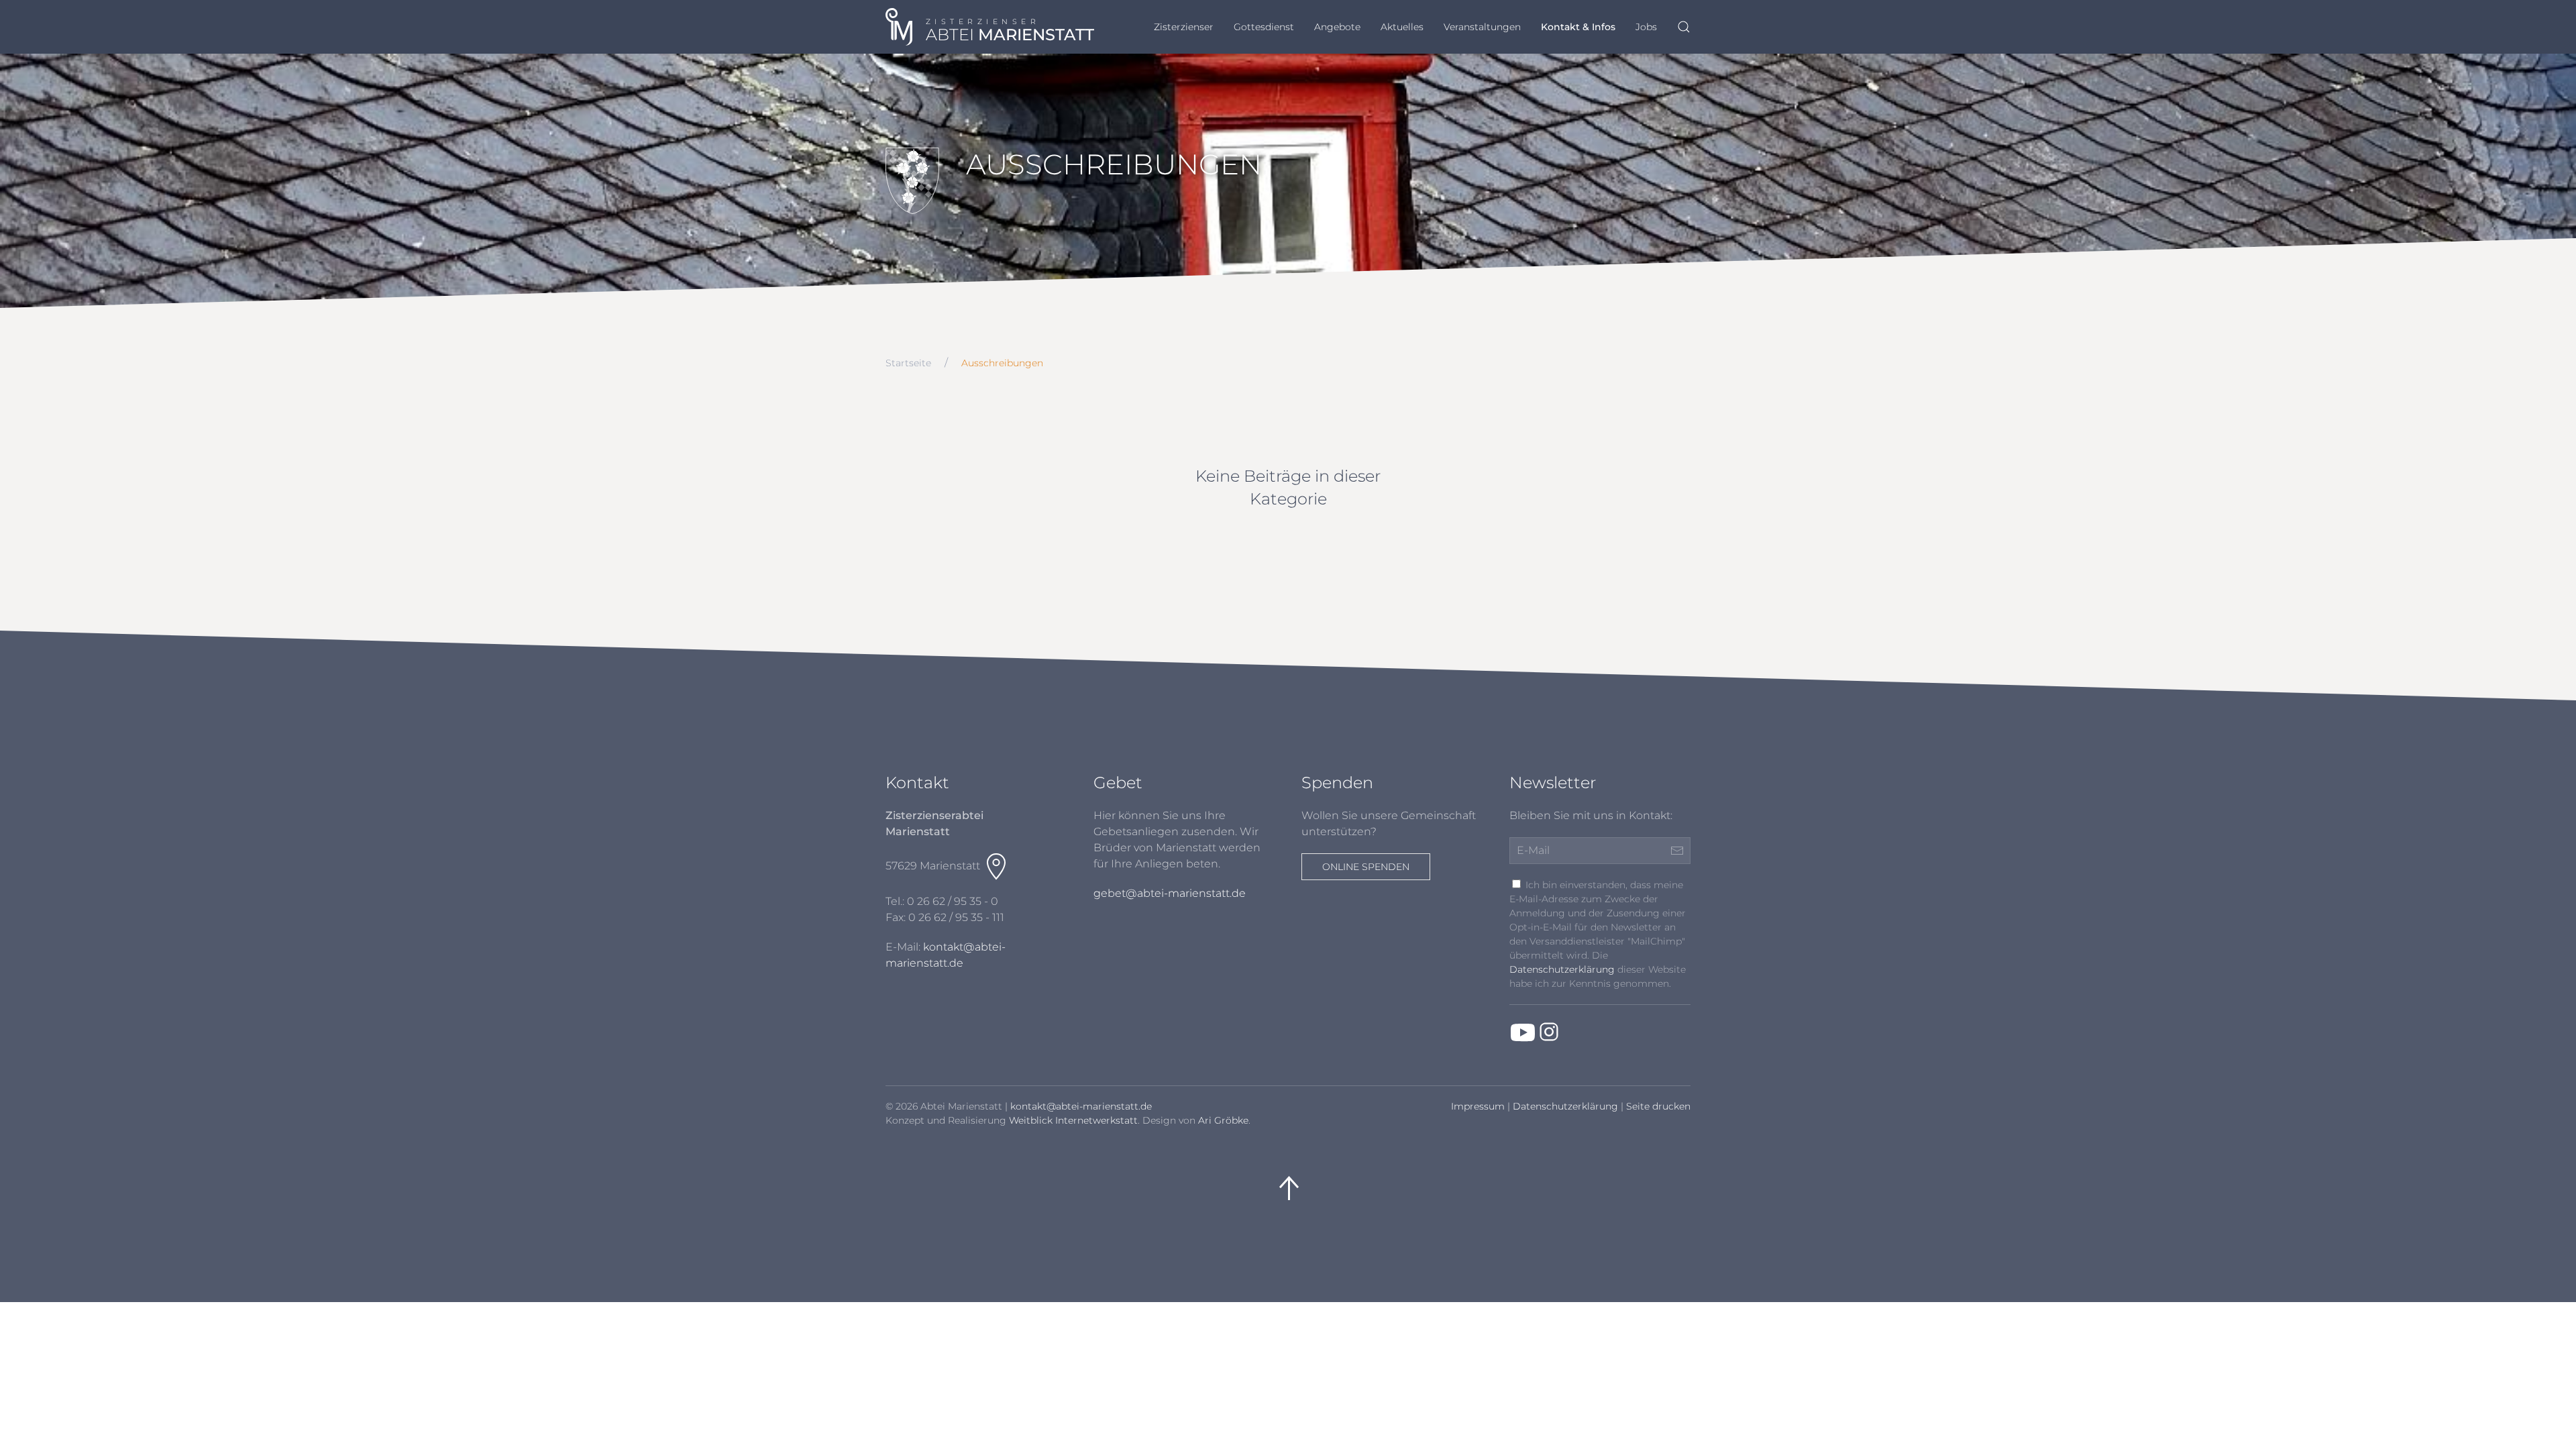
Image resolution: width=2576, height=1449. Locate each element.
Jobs (1646, 27)
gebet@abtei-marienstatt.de (1170, 893)
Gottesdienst (1264, 27)
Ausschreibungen (1002, 363)
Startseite (908, 363)
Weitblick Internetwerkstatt (1073, 1120)
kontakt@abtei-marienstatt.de (1081, 1106)
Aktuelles (1402, 27)
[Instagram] (1549, 1032)
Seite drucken (1658, 1106)
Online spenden (1366, 867)
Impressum (1478, 1106)
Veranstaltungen (1482, 27)
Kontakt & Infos (1578, 27)
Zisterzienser (1184, 27)
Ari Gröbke (1223, 1120)
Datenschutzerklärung (1562, 969)
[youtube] (1523, 1032)
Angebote (1337, 27)
